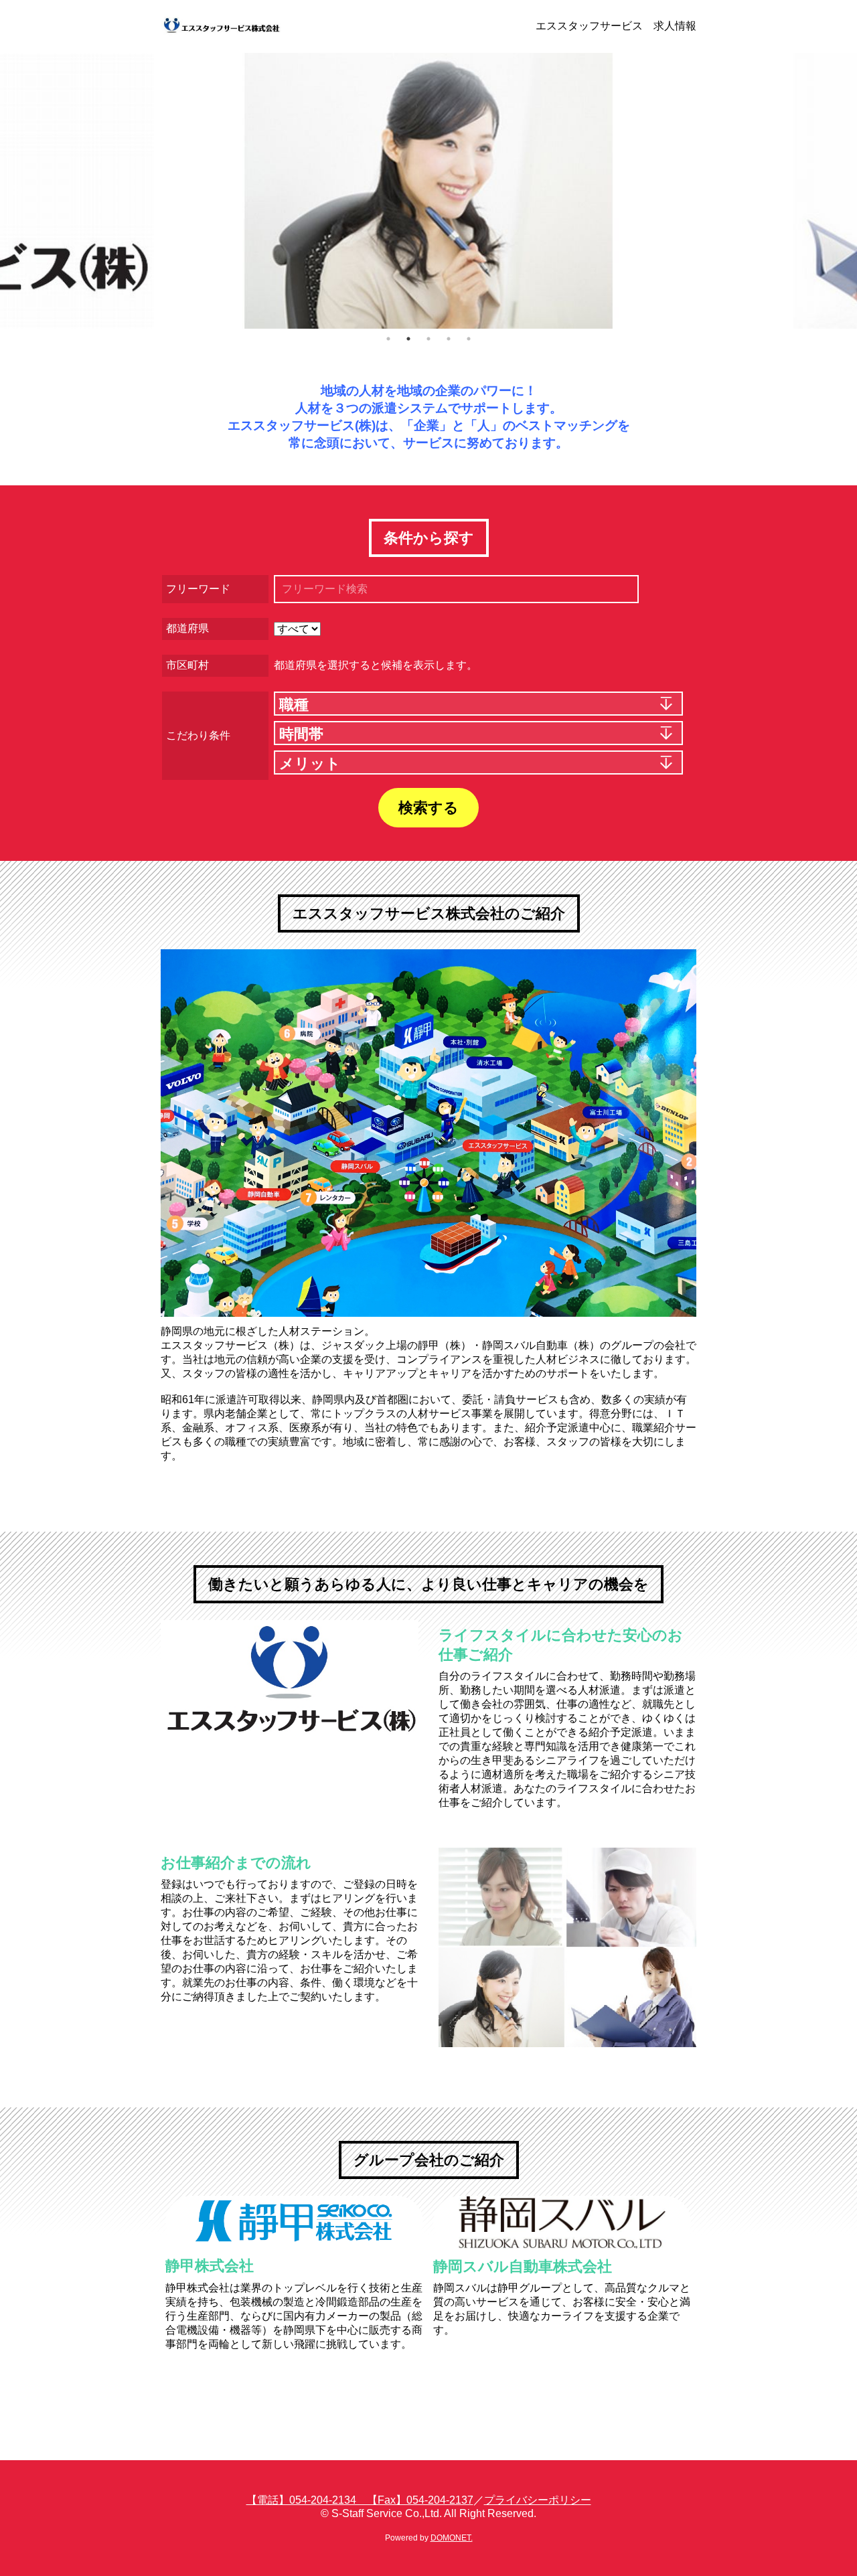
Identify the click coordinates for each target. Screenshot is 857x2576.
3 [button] (428, 339)
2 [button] (408, 339)
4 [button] (449, 339)
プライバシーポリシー (538, 2500)
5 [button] (469, 339)
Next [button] (837, 191)
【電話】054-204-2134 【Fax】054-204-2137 (360, 2500)
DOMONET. (452, 2538)
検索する (428, 808)
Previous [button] (17, 191)
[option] (428, 191)
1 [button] (388, 339)
